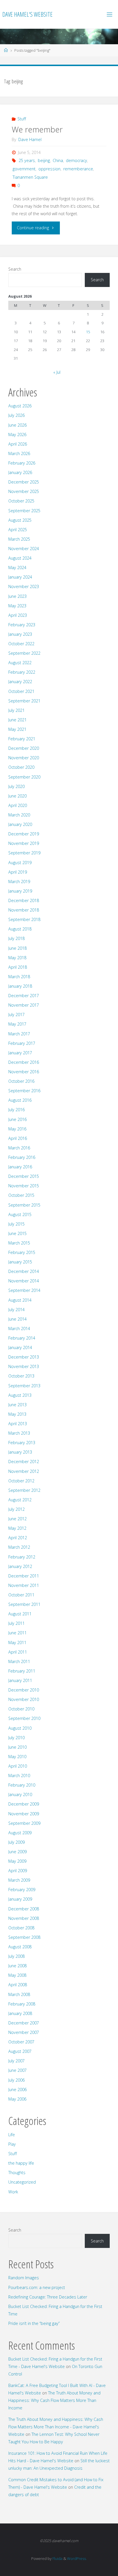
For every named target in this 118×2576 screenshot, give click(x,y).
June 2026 (17, 425)
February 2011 (22, 1671)
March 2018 (19, 977)
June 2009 (17, 1852)
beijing (44, 160)
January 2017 (20, 1053)
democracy (76, 160)
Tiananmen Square (30, 177)
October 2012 (21, 1481)
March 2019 (19, 882)
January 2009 (20, 1899)
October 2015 (21, 1195)
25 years (27, 160)
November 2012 (24, 1471)
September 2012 (24, 1490)
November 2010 (24, 1699)
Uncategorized (22, 2182)
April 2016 (18, 1138)
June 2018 (17, 948)
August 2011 (20, 1614)
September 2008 (24, 1937)
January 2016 (20, 1167)
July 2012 (16, 1509)
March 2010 (19, 1776)
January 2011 (20, 1680)
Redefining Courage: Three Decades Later (48, 2297)
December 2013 (24, 1357)
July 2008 (16, 1956)
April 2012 (18, 1538)
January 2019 (20, 891)
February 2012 (22, 1557)
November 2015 (24, 1186)
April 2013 (18, 1424)
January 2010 (20, 1794)
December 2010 (24, 1690)
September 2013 (24, 1386)
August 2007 (20, 2051)
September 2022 (24, 653)
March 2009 (19, 1880)
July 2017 (16, 1015)
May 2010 (17, 1757)
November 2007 (24, 2032)
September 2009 (24, 1823)
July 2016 (16, 1110)
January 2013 (20, 1452)
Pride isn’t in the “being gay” (34, 2323)
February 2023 (22, 625)
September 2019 (24, 853)
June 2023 (17, 596)
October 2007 (21, 2042)
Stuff (22, 119)
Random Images (24, 2278)
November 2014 (24, 1281)
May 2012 (17, 1528)
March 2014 (19, 1329)
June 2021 (17, 720)
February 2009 (22, 1890)
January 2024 (20, 577)
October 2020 (21, 767)
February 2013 (22, 1443)
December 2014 (24, 1271)
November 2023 (24, 586)
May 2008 (17, 1975)
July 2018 (16, 938)
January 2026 (20, 472)
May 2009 (17, 1861)
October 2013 (21, 1376)
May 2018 (17, 958)
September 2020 (24, 777)
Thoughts (17, 2173)
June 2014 (17, 1319)
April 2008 (18, 1985)
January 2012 (20, 1566)
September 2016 (24, 1091)
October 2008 (21, 1928)
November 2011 (24, 1585)
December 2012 (24, 1462)
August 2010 (20, 1728)
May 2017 (17, 1024)
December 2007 (24, 2023)
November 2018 (24, 910)
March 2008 (19, 1994)
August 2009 (20, 1833)
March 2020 (19, 815)
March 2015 (19, 1243)
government (24, 169)
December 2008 (24, 1909)
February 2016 (22, 1157)
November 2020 (24, 758)
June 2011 (17, 1633)
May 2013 (17, 1414)
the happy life (21, 2163)
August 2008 (20, 1947)
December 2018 (24, 900)
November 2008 (24, 1918)
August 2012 (20, 1500)
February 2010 (22, 1785)
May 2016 (17, 1129)
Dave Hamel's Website (27, 14)
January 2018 (20, 986)
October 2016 (21, 1081)
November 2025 (24, 491)
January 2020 (20, 824)
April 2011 (18, 1652)
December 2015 (24, 1176)
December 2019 (24, 834)
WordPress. (77, 2558)
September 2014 (24, 1290)
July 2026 (16, 415)
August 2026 (20, 406)
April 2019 (18, 872)
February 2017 (22, 1043)
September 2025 (24, 511)
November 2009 (24, 1814)
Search (15, 269)
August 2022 (20, 663)
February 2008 (22, 2004)
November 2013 (24, 1366)
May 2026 (17, 435)
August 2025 (20, 520)
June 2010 (17, 1747)
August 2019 (20, 863)
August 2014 (20, 1300)
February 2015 (22, 1252)
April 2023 (18, 615)
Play (12, 2144)
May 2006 (17, 2099)
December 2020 (24, 748)
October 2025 (21, 501)
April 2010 (18, 1766)
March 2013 (19, 1433)
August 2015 (20, 1214)
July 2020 (16, 786)
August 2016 (20, 1100)
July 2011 (16, 1623)
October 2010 (21, 1709)
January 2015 (20, 1262)
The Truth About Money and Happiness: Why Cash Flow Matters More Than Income (54, 2400)
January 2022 (20, 682)
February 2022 (22, 672)
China (58, 160)
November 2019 (24, 843)
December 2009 (24, 1804)
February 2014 (22, 1338)
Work (13, 2192)
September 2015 (24, 1205)
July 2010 (16, 1738)
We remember (37, 129)
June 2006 (17, 2089)
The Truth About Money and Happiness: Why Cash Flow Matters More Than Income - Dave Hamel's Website (56, 2427)
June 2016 (17, 1119)
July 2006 (16, 2080)
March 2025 (19, 539)
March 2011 (19, 1661)
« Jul (57, 372)
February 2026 (22, 463)
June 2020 (17, 796)
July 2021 (16, 710)
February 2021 (22, 739)
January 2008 (20, 2013)
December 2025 (24, 482)
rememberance (78, 169)
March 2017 (19, 1034)
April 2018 (18, 967)
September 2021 (24, 701)
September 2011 (24, 1604)
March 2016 (19, 1148)
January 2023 (20, 634)
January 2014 (20, 1347)
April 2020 (18, 805)
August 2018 (20, 929)
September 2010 (24, 1718)
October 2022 (21, 644)
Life (12, 2135)
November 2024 (24, 549)
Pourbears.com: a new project (37, 2287)
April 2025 (18, 530)
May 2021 (17, 729)
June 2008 (17, 1966)
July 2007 (16, 2061)
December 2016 (24, 1062)
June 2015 (17, 1233)
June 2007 (17, 2070)
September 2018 (24, 919)
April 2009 (18, 1871)
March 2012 (19, 1547)
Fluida (57, 2558)
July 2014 (16, 1310)
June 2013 (17, 1405)
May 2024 (17, 568)
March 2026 (19, 453)
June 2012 (17, 1519)
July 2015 (16, 1224)
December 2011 (24, 1576)
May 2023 (17, 606)
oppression (49, 169)
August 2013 (20, 1395)
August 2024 (20, 558)
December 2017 (24, 996)
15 (88, 332)
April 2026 (18, 444)
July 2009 (16, 1842)
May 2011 (17, 1642)
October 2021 (21, 691)
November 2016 (24, 1072)
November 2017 (24, 1005)
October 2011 (21, 1595)
